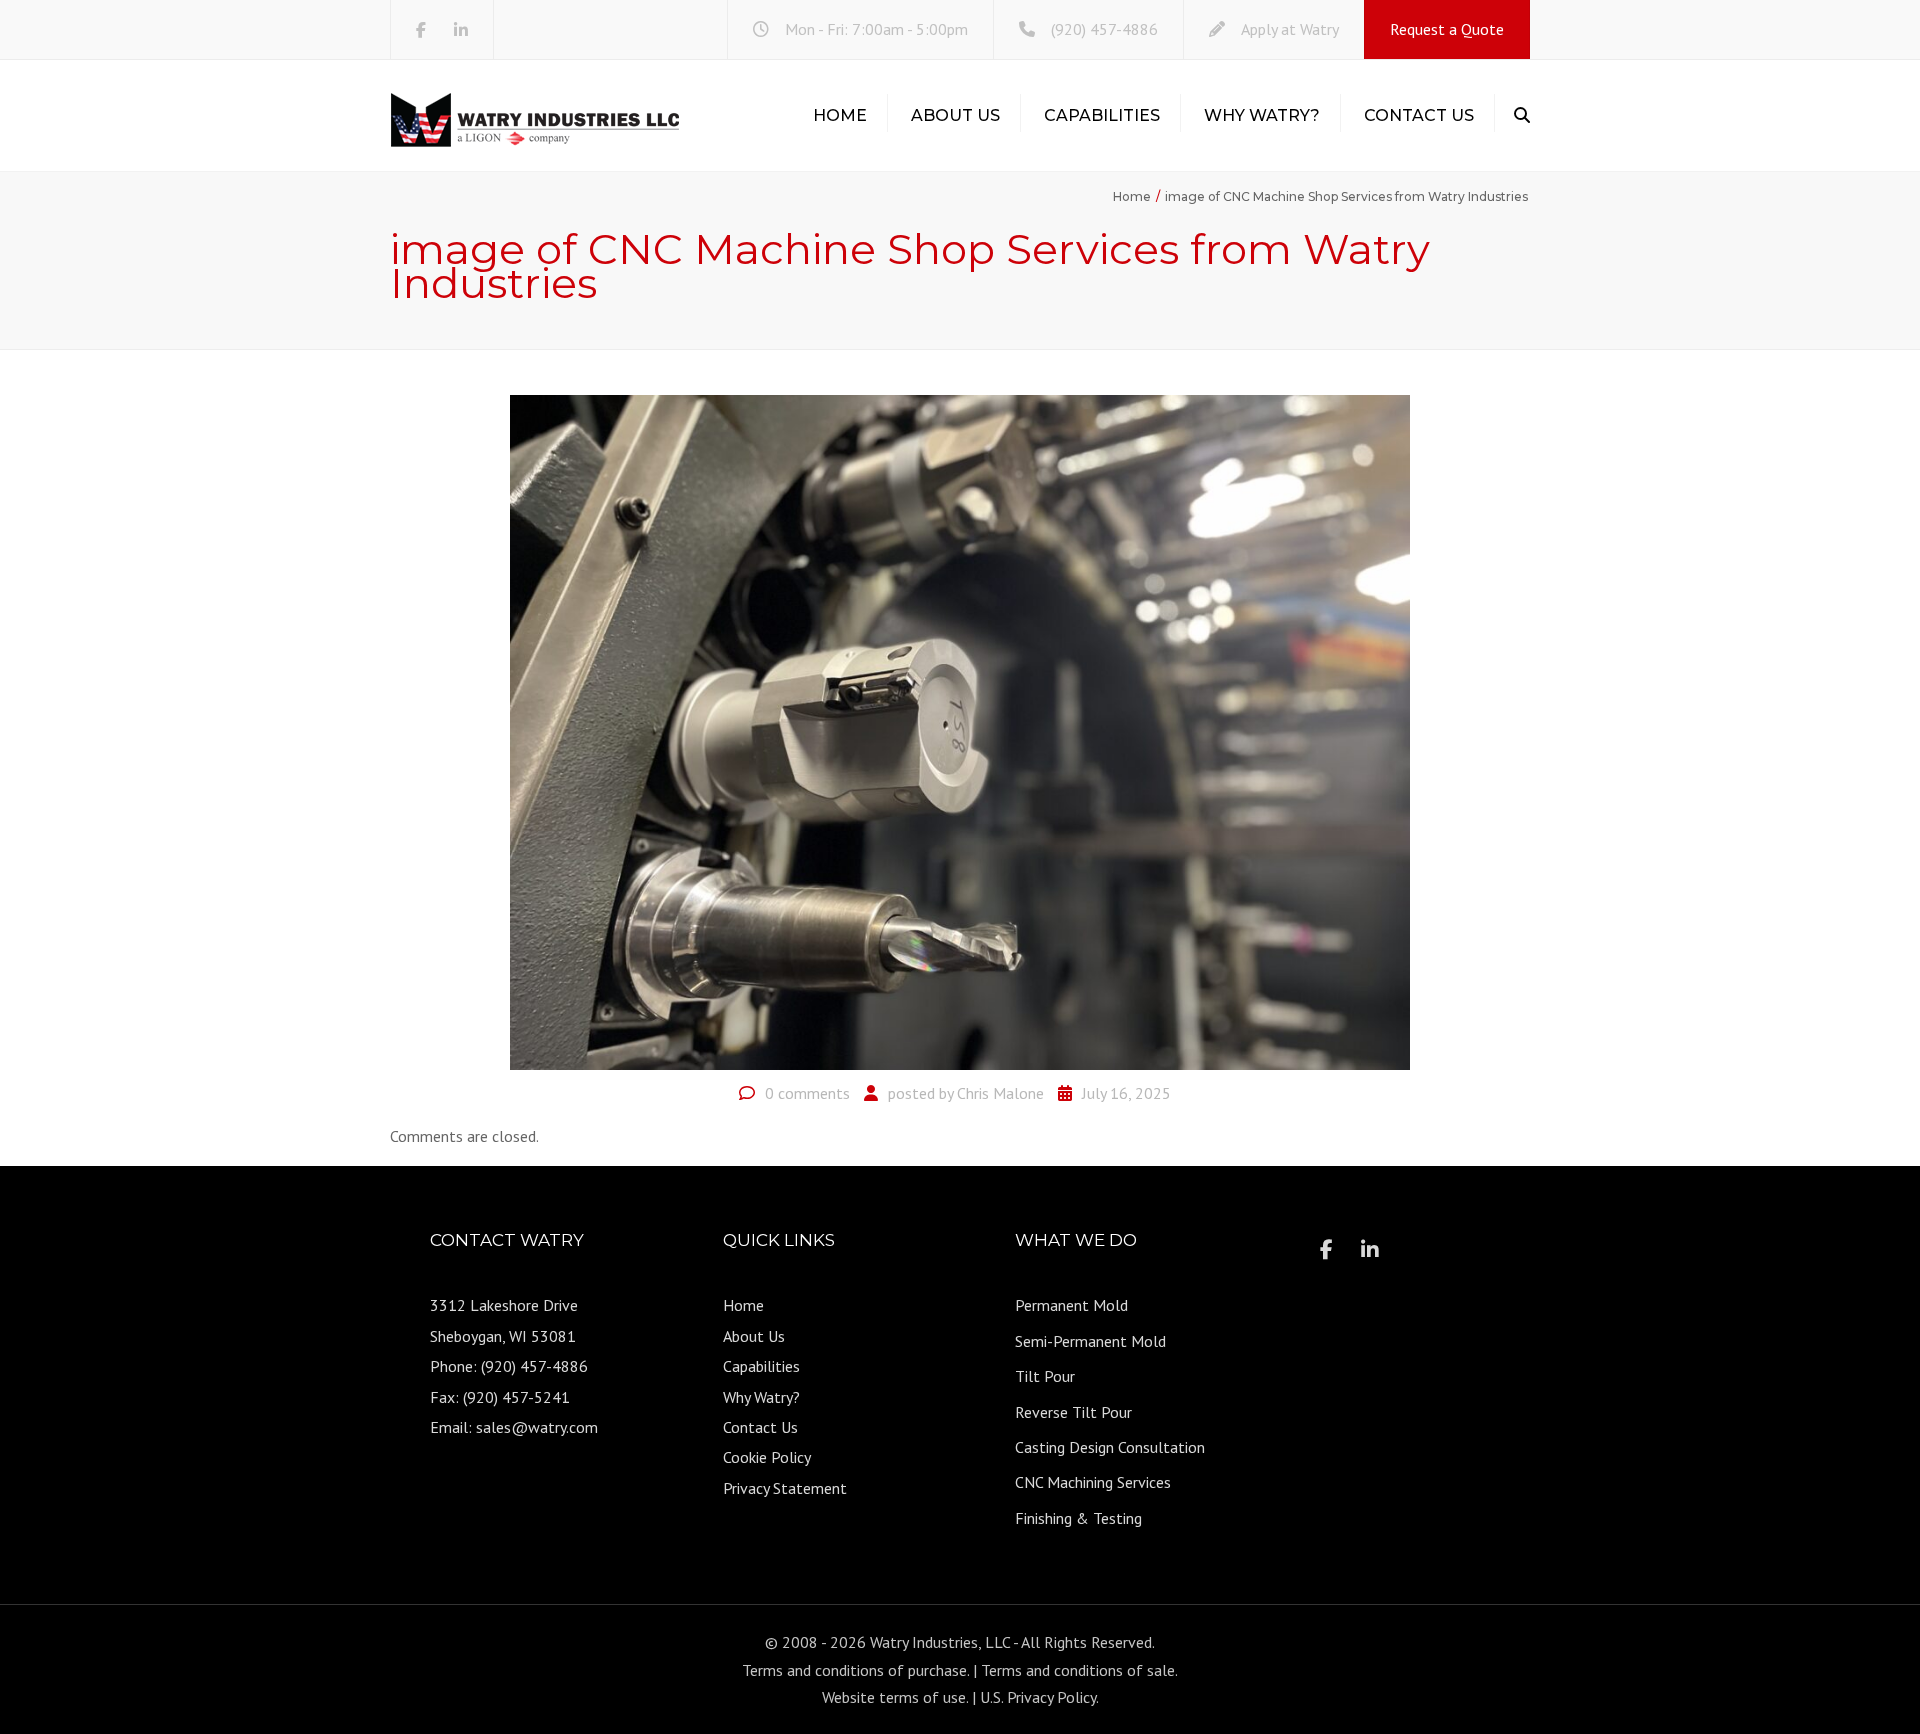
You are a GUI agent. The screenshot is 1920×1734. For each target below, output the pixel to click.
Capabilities (1102, 115)
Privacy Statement (785, 1488)
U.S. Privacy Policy (1038, 1697)
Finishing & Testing (1078, 1518)
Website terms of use (894, 1697)
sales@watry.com (537, 1427)
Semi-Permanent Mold (1090, 1341)
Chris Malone (1000, 1093)
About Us (955, 115)
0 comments (807, 1093)
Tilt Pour (1045, 1376)
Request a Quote (1447, 29)
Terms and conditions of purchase (854, 1670)
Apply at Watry (1290, 29)
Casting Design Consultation (1110, 1447)
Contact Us (1419, 115)
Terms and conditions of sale (1078, 1670)
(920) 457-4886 (1104, 29)
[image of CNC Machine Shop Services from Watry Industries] (960, 731)
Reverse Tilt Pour (1073, 1412)
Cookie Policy (767, 1457)
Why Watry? (1262, 115)
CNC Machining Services (1093, 1482)
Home (840, 115)
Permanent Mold (1071, 1305)
